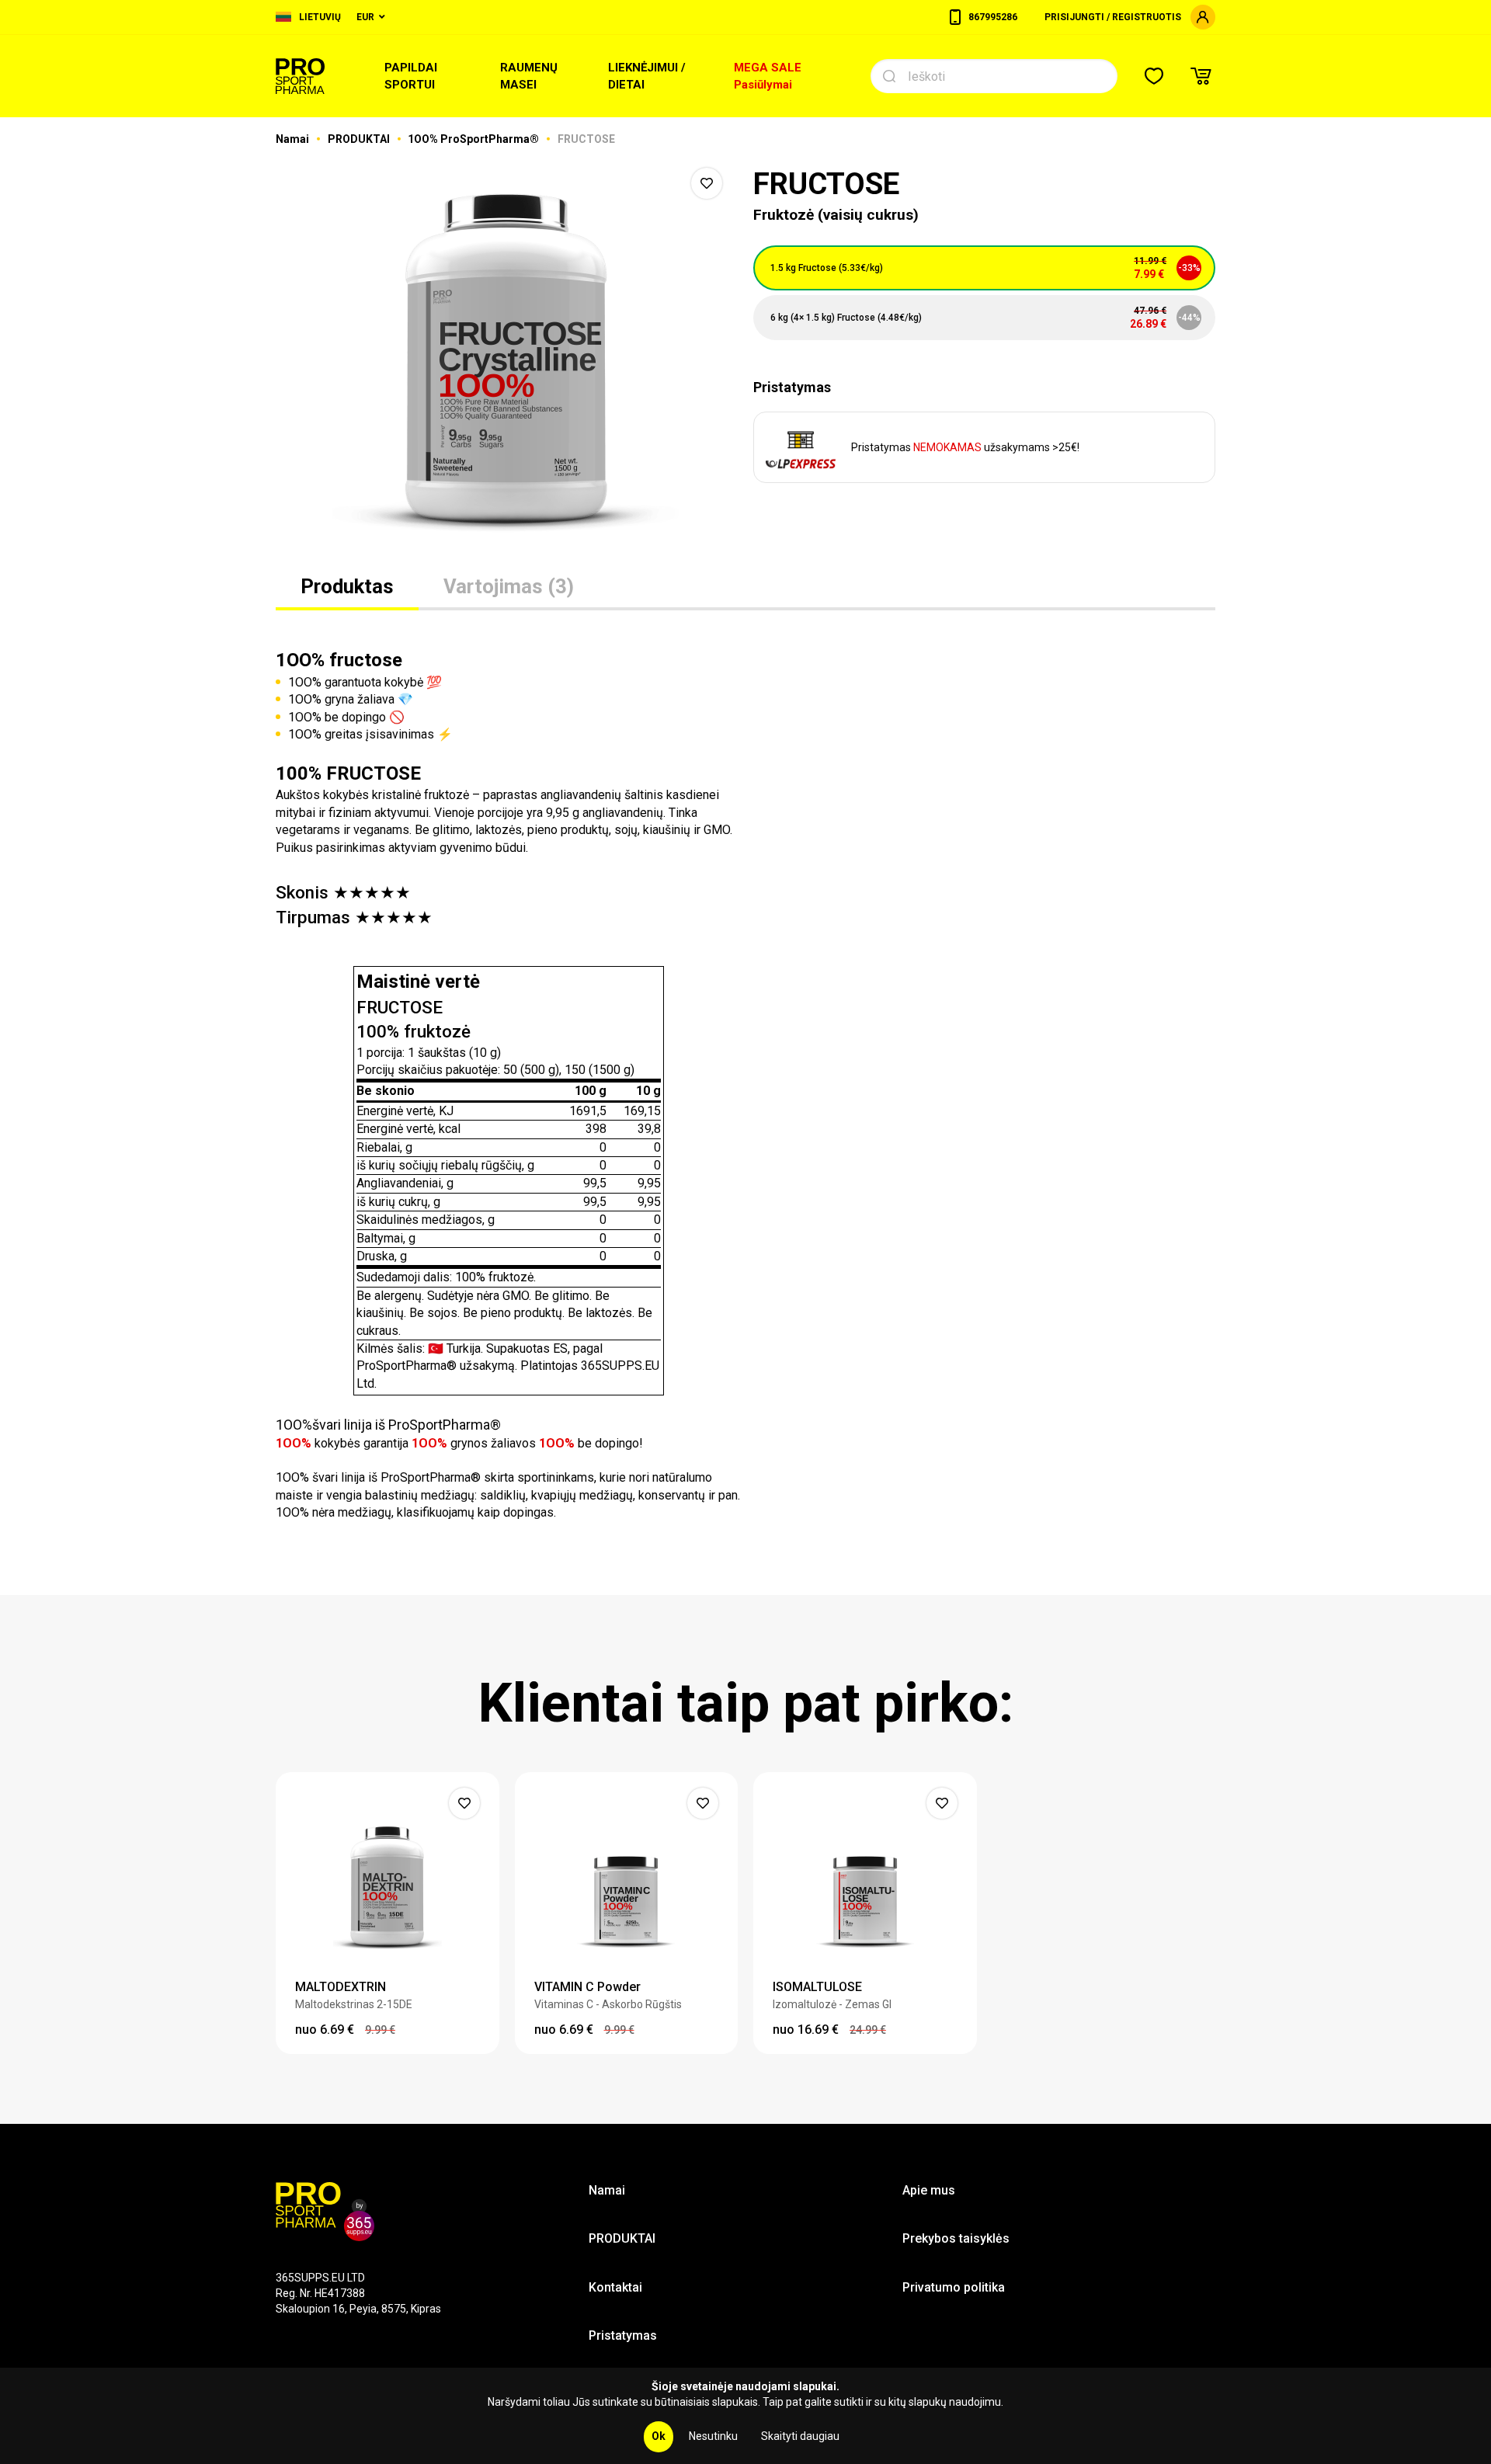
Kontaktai (615, 2287)
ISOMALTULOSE (817, 1987)
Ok (659, 2436)
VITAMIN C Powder (587, 1987)
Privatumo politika (954, 2287)
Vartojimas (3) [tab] (509, 586)
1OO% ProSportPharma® (474, 139)
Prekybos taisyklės (956, 2238)
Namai (294, 139)
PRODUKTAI (360, 139)
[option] (507, 357)
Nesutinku (713, 2436)
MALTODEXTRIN (341, 1987)
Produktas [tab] (347, 586)
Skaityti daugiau (800, 2436)
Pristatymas (623, 2335)
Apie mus (929, 2190)
